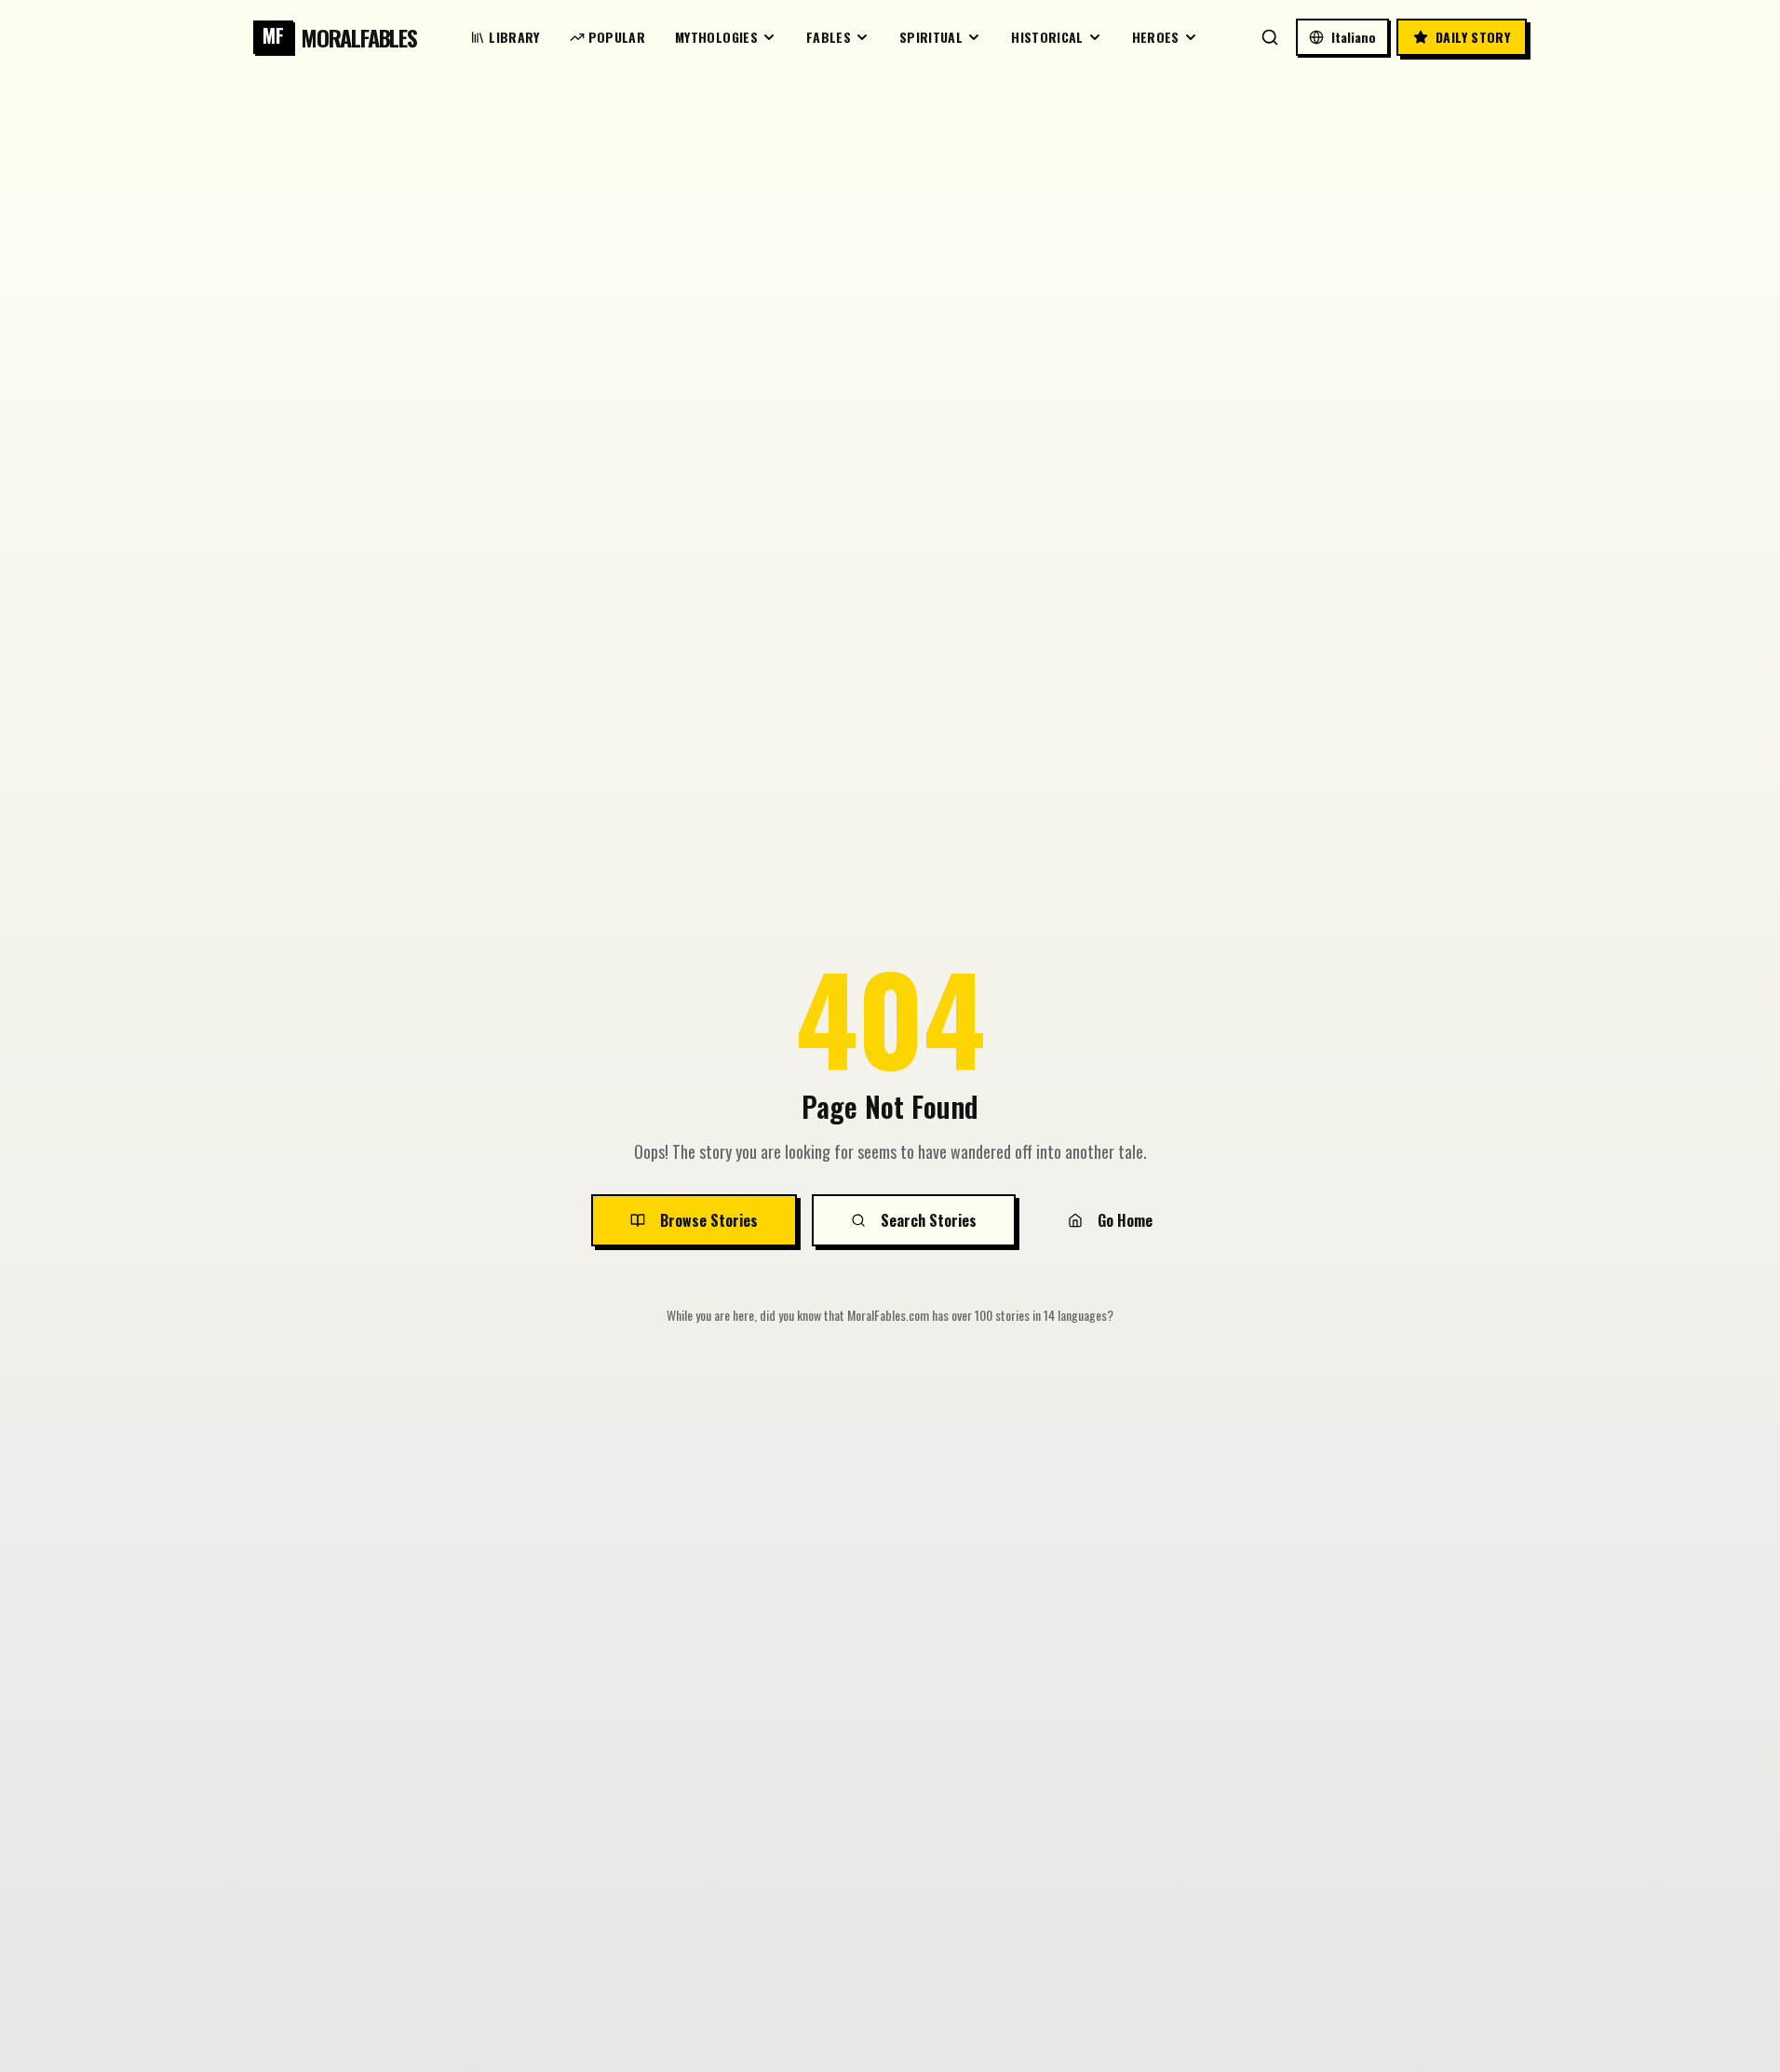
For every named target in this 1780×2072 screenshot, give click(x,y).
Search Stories (929, 1220)
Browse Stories (709, 1220)
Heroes (1156, 37)
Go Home (1125, 1220)
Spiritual (931, 37)
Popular (617, 37)
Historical (1047, 37)
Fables (829, 37)
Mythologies (716, 37)
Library (514, 37)
